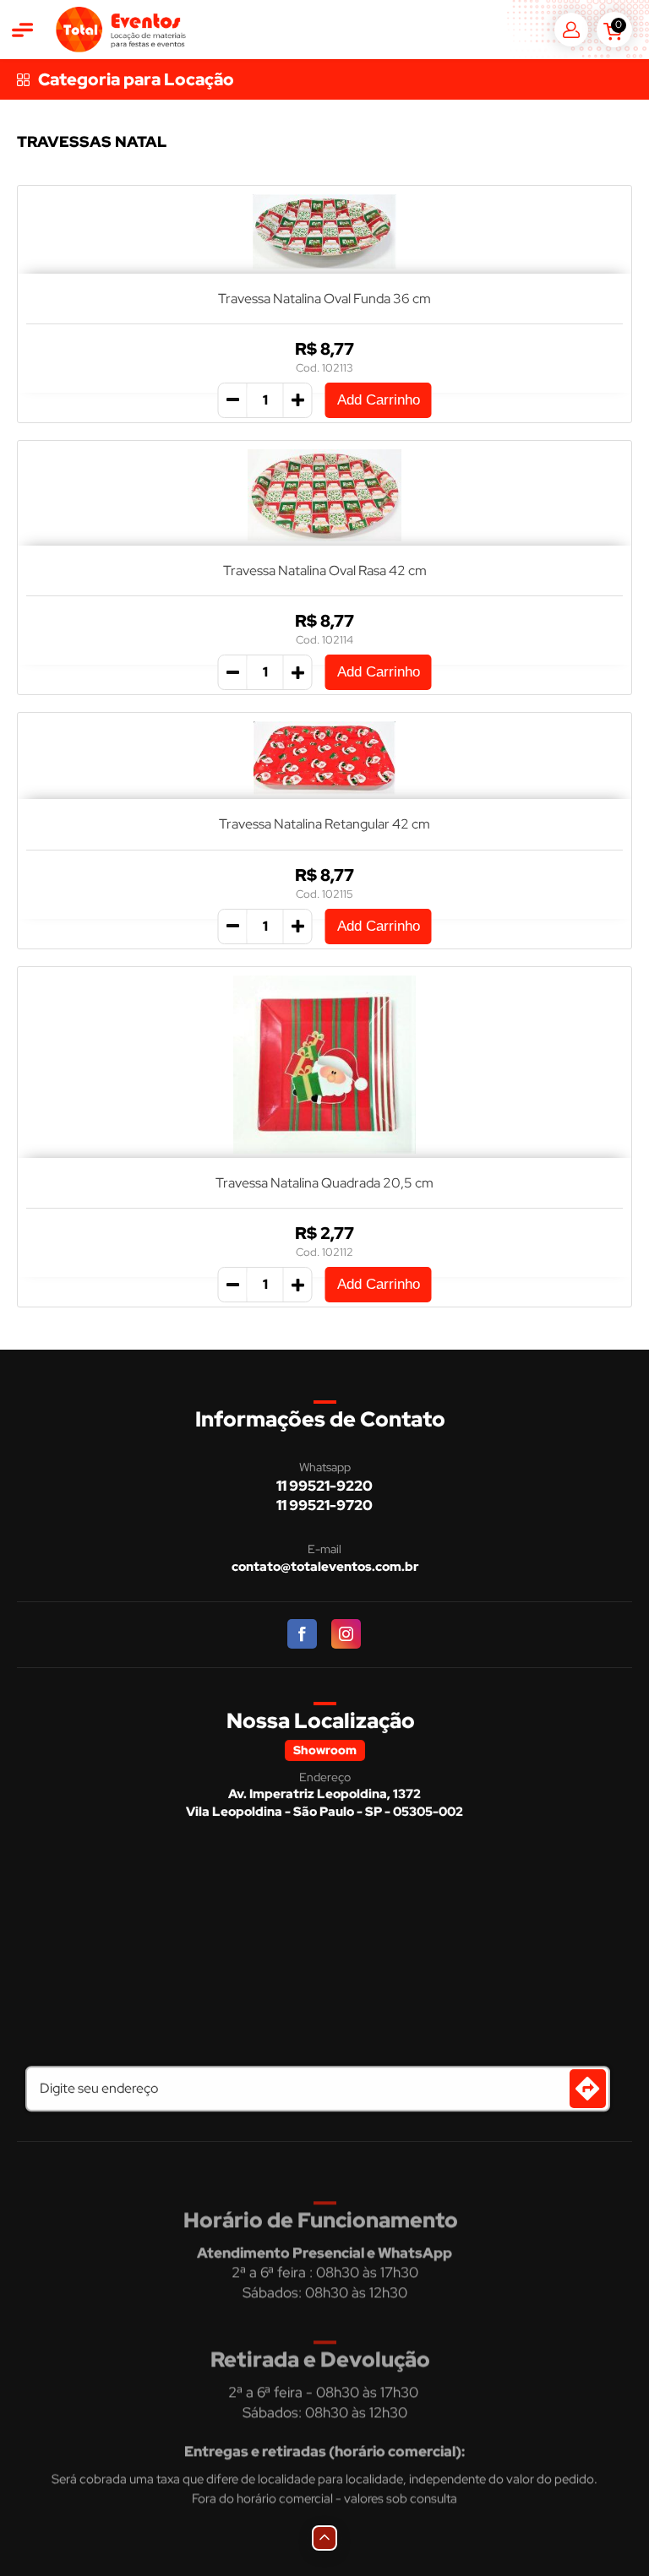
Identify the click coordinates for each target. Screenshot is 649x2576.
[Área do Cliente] (571, 30)
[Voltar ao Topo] (324, 2538)
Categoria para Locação (136, 79)
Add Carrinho (379, 400)
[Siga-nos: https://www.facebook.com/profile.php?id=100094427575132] (303, 1635)
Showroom (325, 1750)
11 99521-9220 (324, 1486)
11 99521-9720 (324, 1505)
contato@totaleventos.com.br (325, 1567)
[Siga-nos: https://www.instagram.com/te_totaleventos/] (347, 1635)
